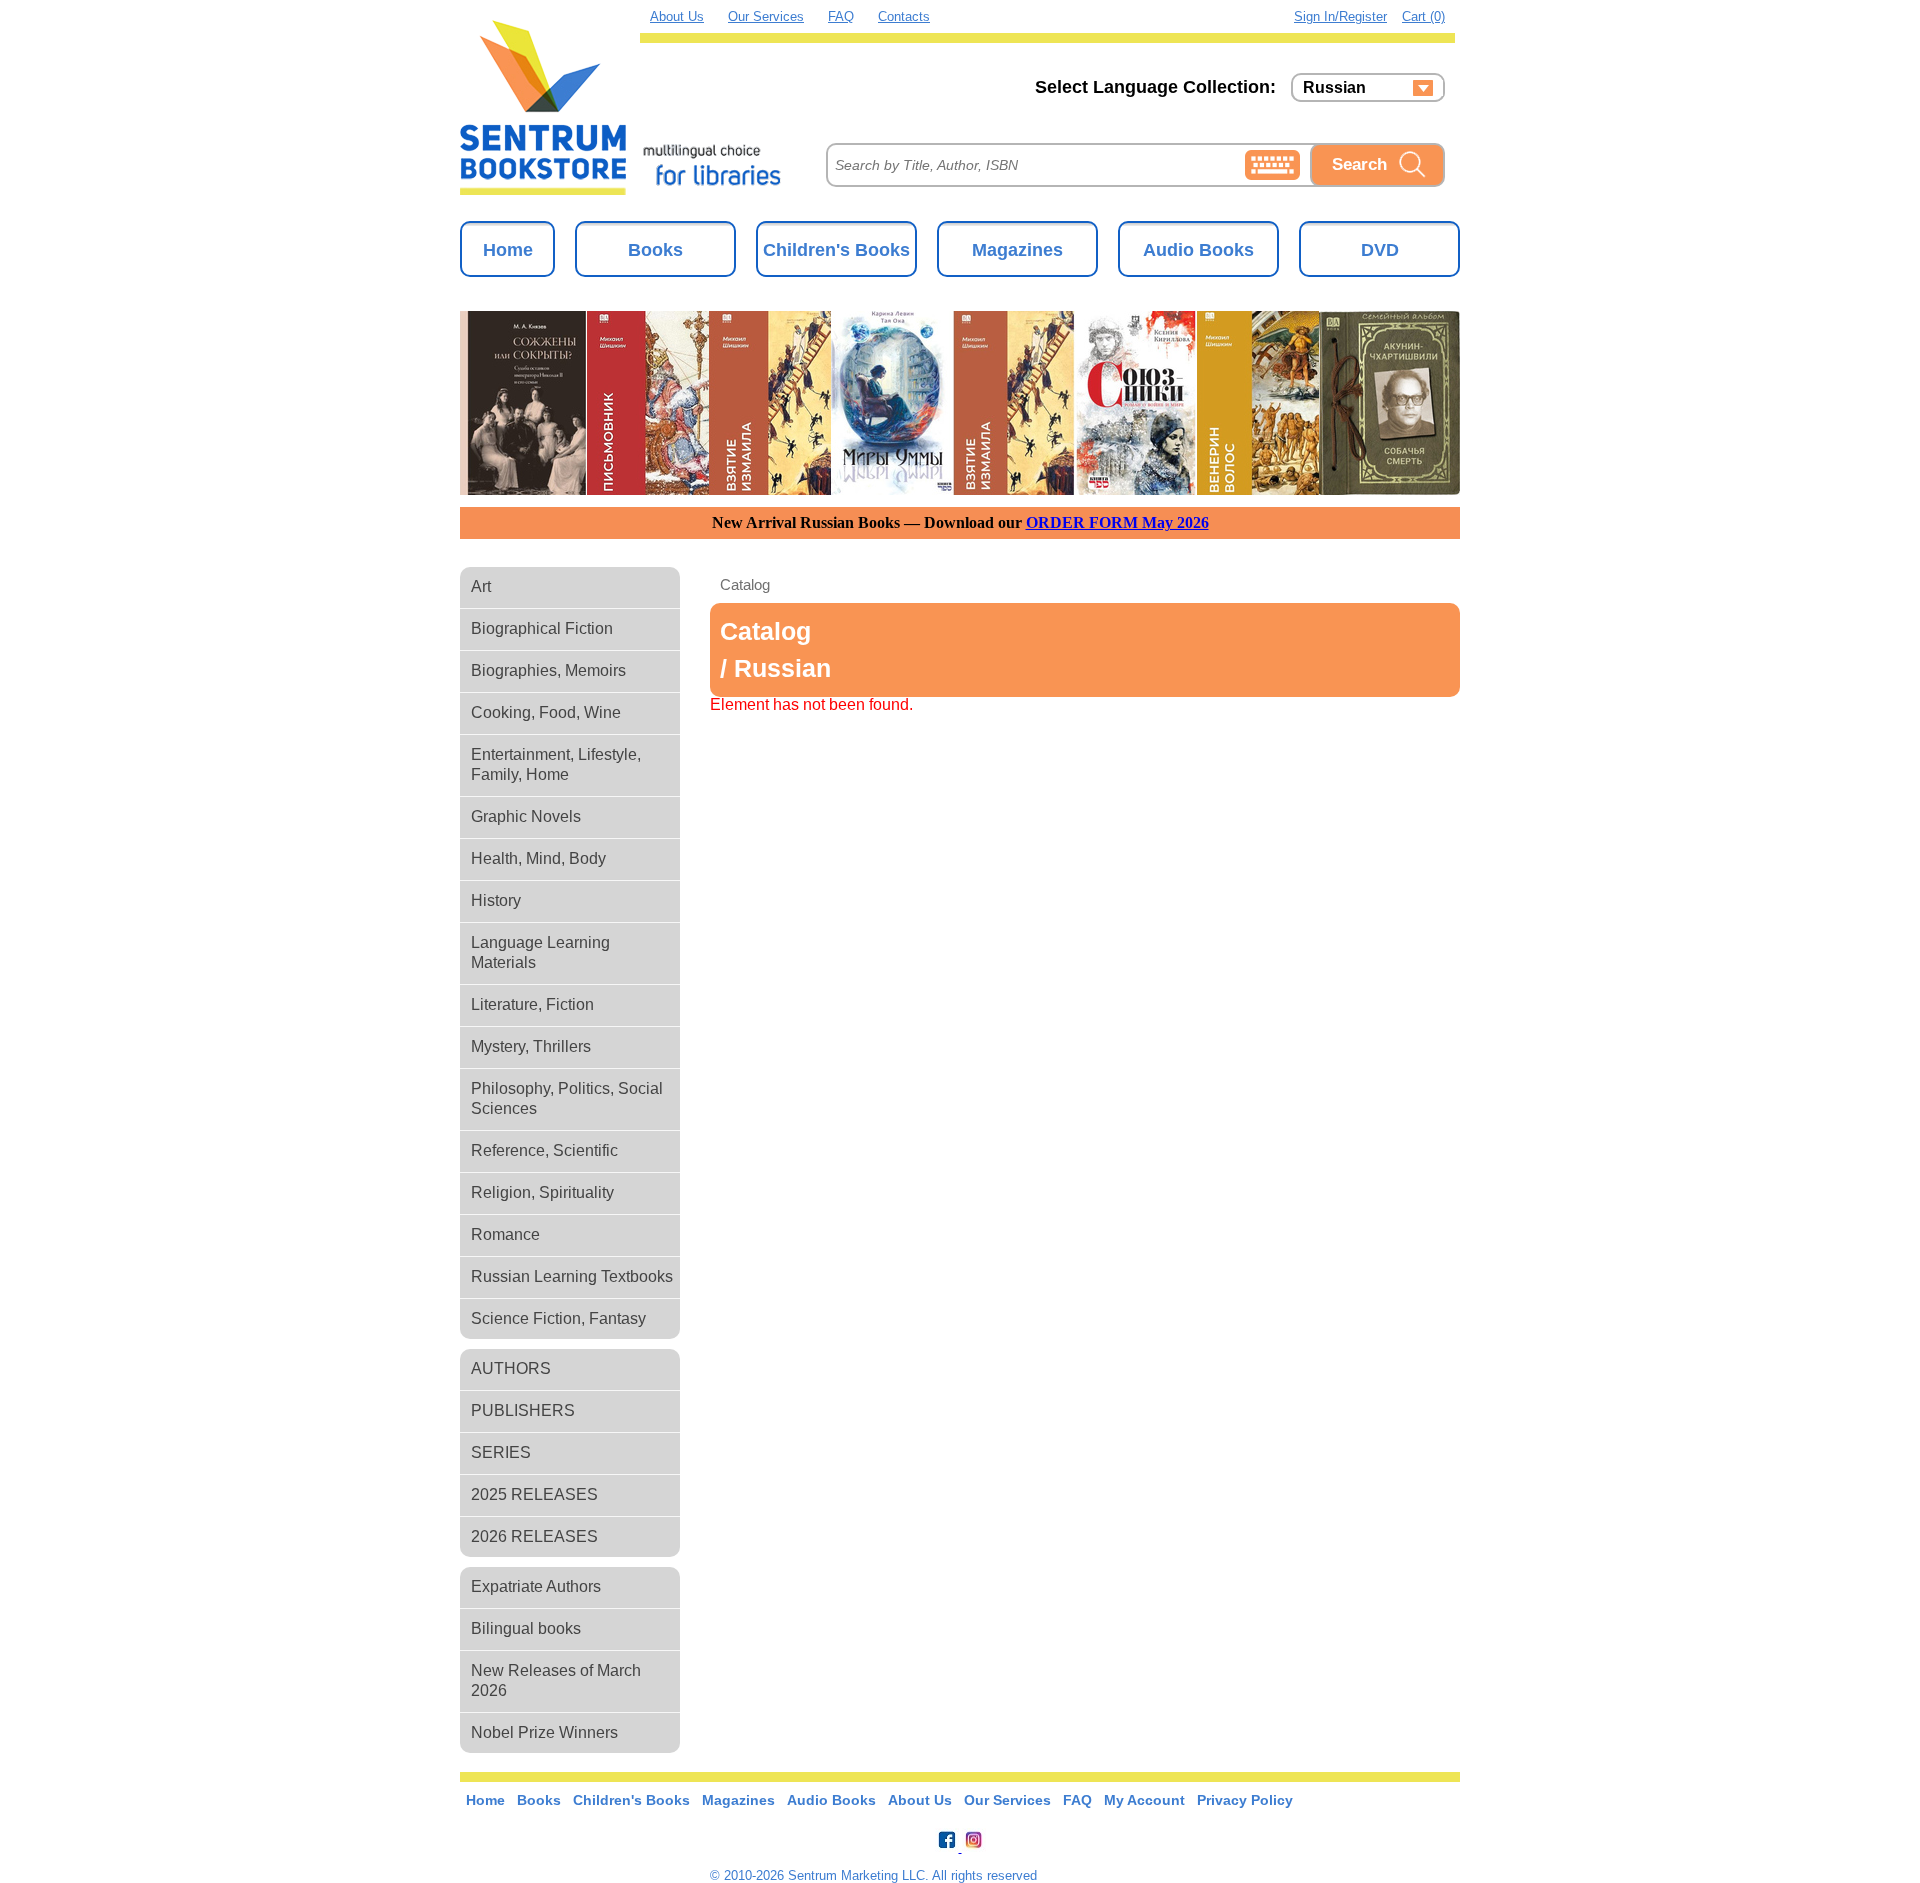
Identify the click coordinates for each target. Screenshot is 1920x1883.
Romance (505, 1234)
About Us (677, 16)
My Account (1144, 1800)
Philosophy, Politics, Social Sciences (567, 1098)
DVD (1380, 250)
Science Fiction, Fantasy (558, 1318)
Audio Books (1198, 250)
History (496, 900)
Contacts (904, 16)
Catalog (745, 584)
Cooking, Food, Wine (546, 712)
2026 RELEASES (534, 1536)
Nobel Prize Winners (544, 1732)
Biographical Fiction (542, 628)
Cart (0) (1423, 16)
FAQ (841, 16)
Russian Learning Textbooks (572, 1276)
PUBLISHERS (523, 1410)
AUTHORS (511, 1368)
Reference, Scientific (544, 1150)
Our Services (766, 16)
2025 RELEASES (534, 1494)
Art (481, 586)
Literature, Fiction (532, 1004)
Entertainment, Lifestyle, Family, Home (556, 764)
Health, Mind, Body (538, 858)
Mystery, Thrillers (531, 1046)
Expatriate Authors (536, 1586)
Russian (1334, 88)
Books (655, 250)
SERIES (501, 1452)
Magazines (1017, 250)
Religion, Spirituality (542, 1192)
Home (508, 250)
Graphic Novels (526, 816)
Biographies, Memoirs (548, 670)
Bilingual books (526, 1628)
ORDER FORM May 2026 (1117, 522)
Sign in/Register (1340, 16)
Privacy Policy (1245, 1800)
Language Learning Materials (540, 952)
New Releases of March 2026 (556, 1680)
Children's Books (836, 250)
